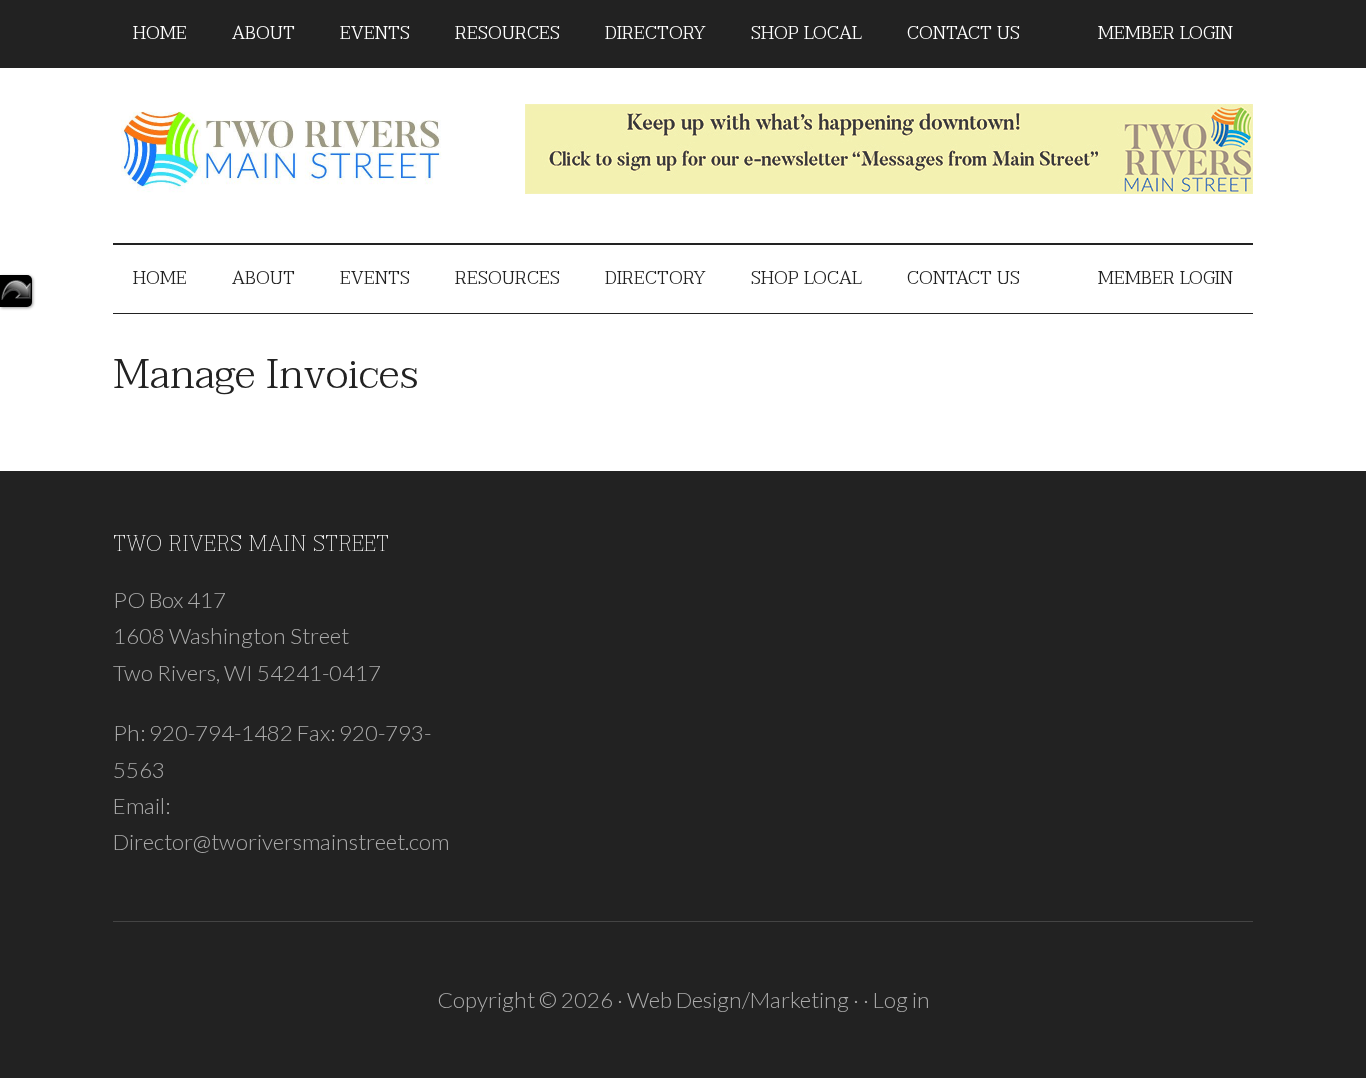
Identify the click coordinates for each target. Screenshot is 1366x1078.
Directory (16, 291)
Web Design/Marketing (738, 999)
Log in (901, 999)
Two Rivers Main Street (303, 149)
